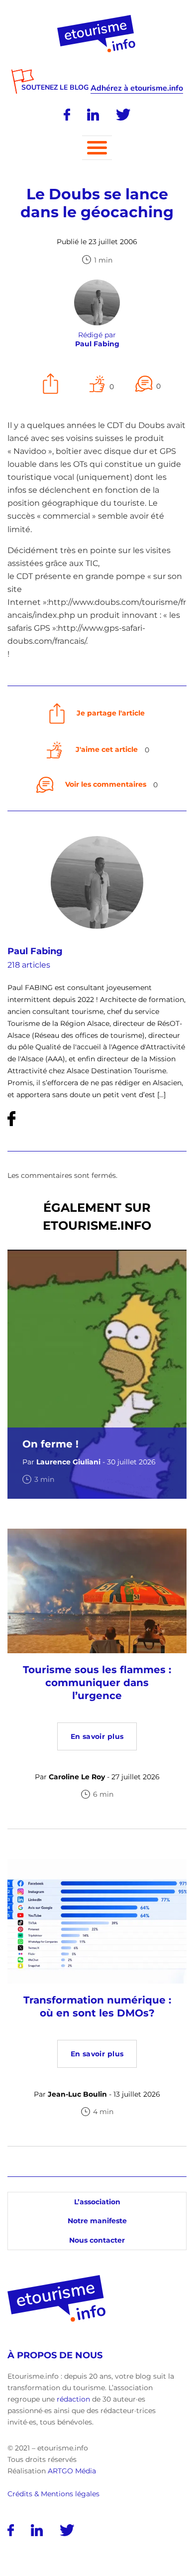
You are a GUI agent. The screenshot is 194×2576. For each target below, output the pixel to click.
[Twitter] (123, 115)
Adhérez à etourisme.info (137, 88)
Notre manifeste (97, 2221)
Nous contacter (97, 2240)
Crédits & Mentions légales (53, 2494)
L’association (97, 2202)
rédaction (73, 2399)
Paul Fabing (35, 951)
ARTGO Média (72, 2471)
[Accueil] (97, 18)
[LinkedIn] (93, 115)
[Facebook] (67, 115)
